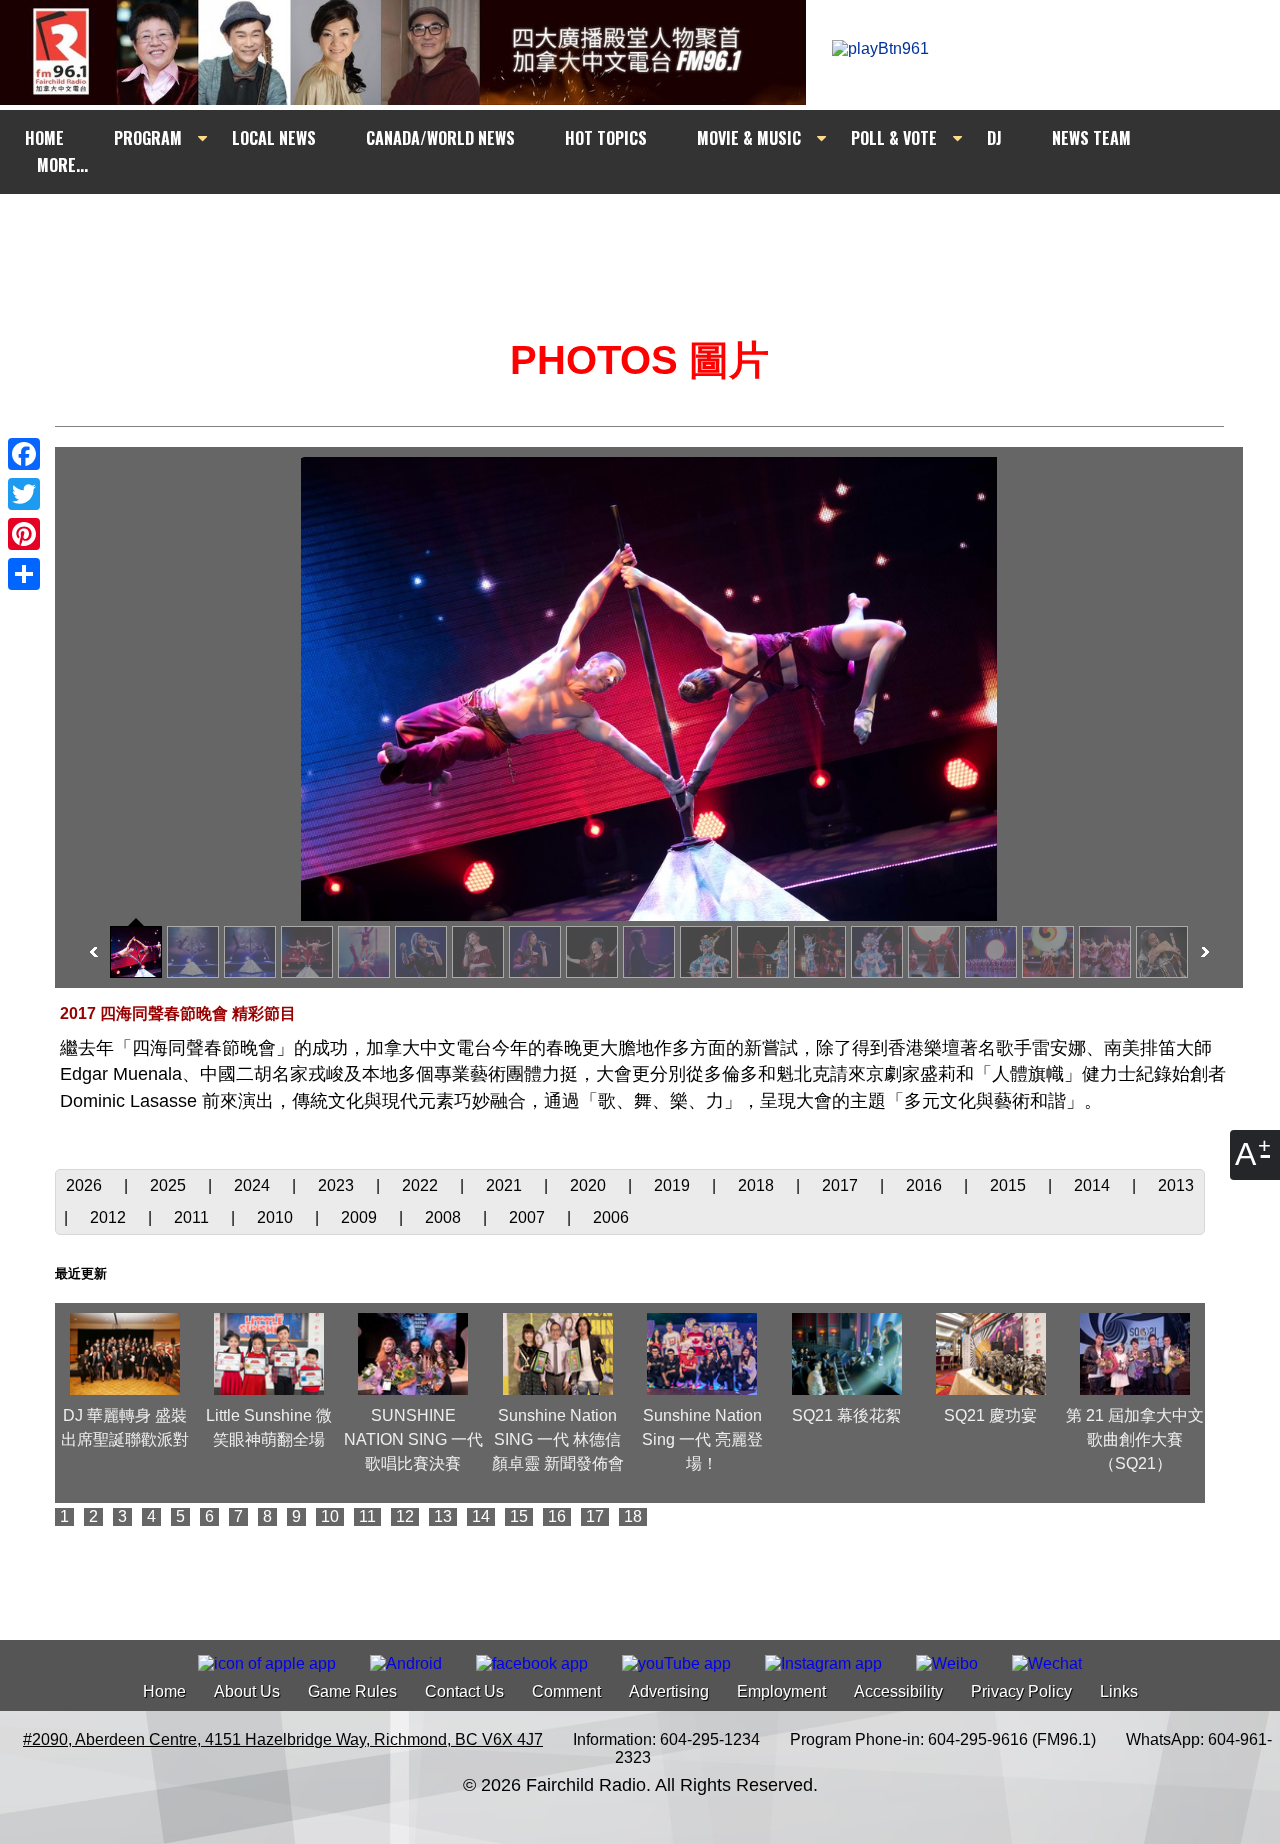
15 (519, 1516)
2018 (758, 1185)
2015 (1010, 1185)
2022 (422, 1185)
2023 (338, 1185)
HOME (44, 138)
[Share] (24, 574)
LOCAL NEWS (274, 138)
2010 (277, 1217)
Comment (566, 1691)
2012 (110, 1217)
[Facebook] (24, 454)
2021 (506, 1185)
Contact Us (464, 1691)
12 (405, 1516)
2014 (1094, 1185)
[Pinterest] (24, 534)
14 (481, 1516)
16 (557, 1516)
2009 (361, 1217)
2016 (926, 1185)
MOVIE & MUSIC (749, 138)
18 (633, 1516)
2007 (529, 1217)
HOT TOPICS (606, 138)
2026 (86, 1185)
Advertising (669, 1691)
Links (1119, 1691)
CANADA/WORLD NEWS (440, 138)
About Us (247, 1691)
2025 (170, 1185)
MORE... (62, 165)
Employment (781, 1691)
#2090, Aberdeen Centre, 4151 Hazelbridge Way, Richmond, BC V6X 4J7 (283, 1739)
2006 (611, 1217)
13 (443, 1516)
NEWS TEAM (1091, 138)
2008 (445, 1217)
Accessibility (898, 1691)
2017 (842, 1185)
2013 (1176, 1185)
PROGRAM (148, 138)
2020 (590, 1185)
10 (330, 1516)
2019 (674, 1185)
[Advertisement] (658, 232)
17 (595, 1516)
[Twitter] (24, 494)
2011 (193, 1217)
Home (164, 1691)
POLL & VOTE (894, 138)
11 (367, 1516)
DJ (994, 138)
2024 (254, 1185)
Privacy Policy (1021, 1691)
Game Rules (352, 1691)
